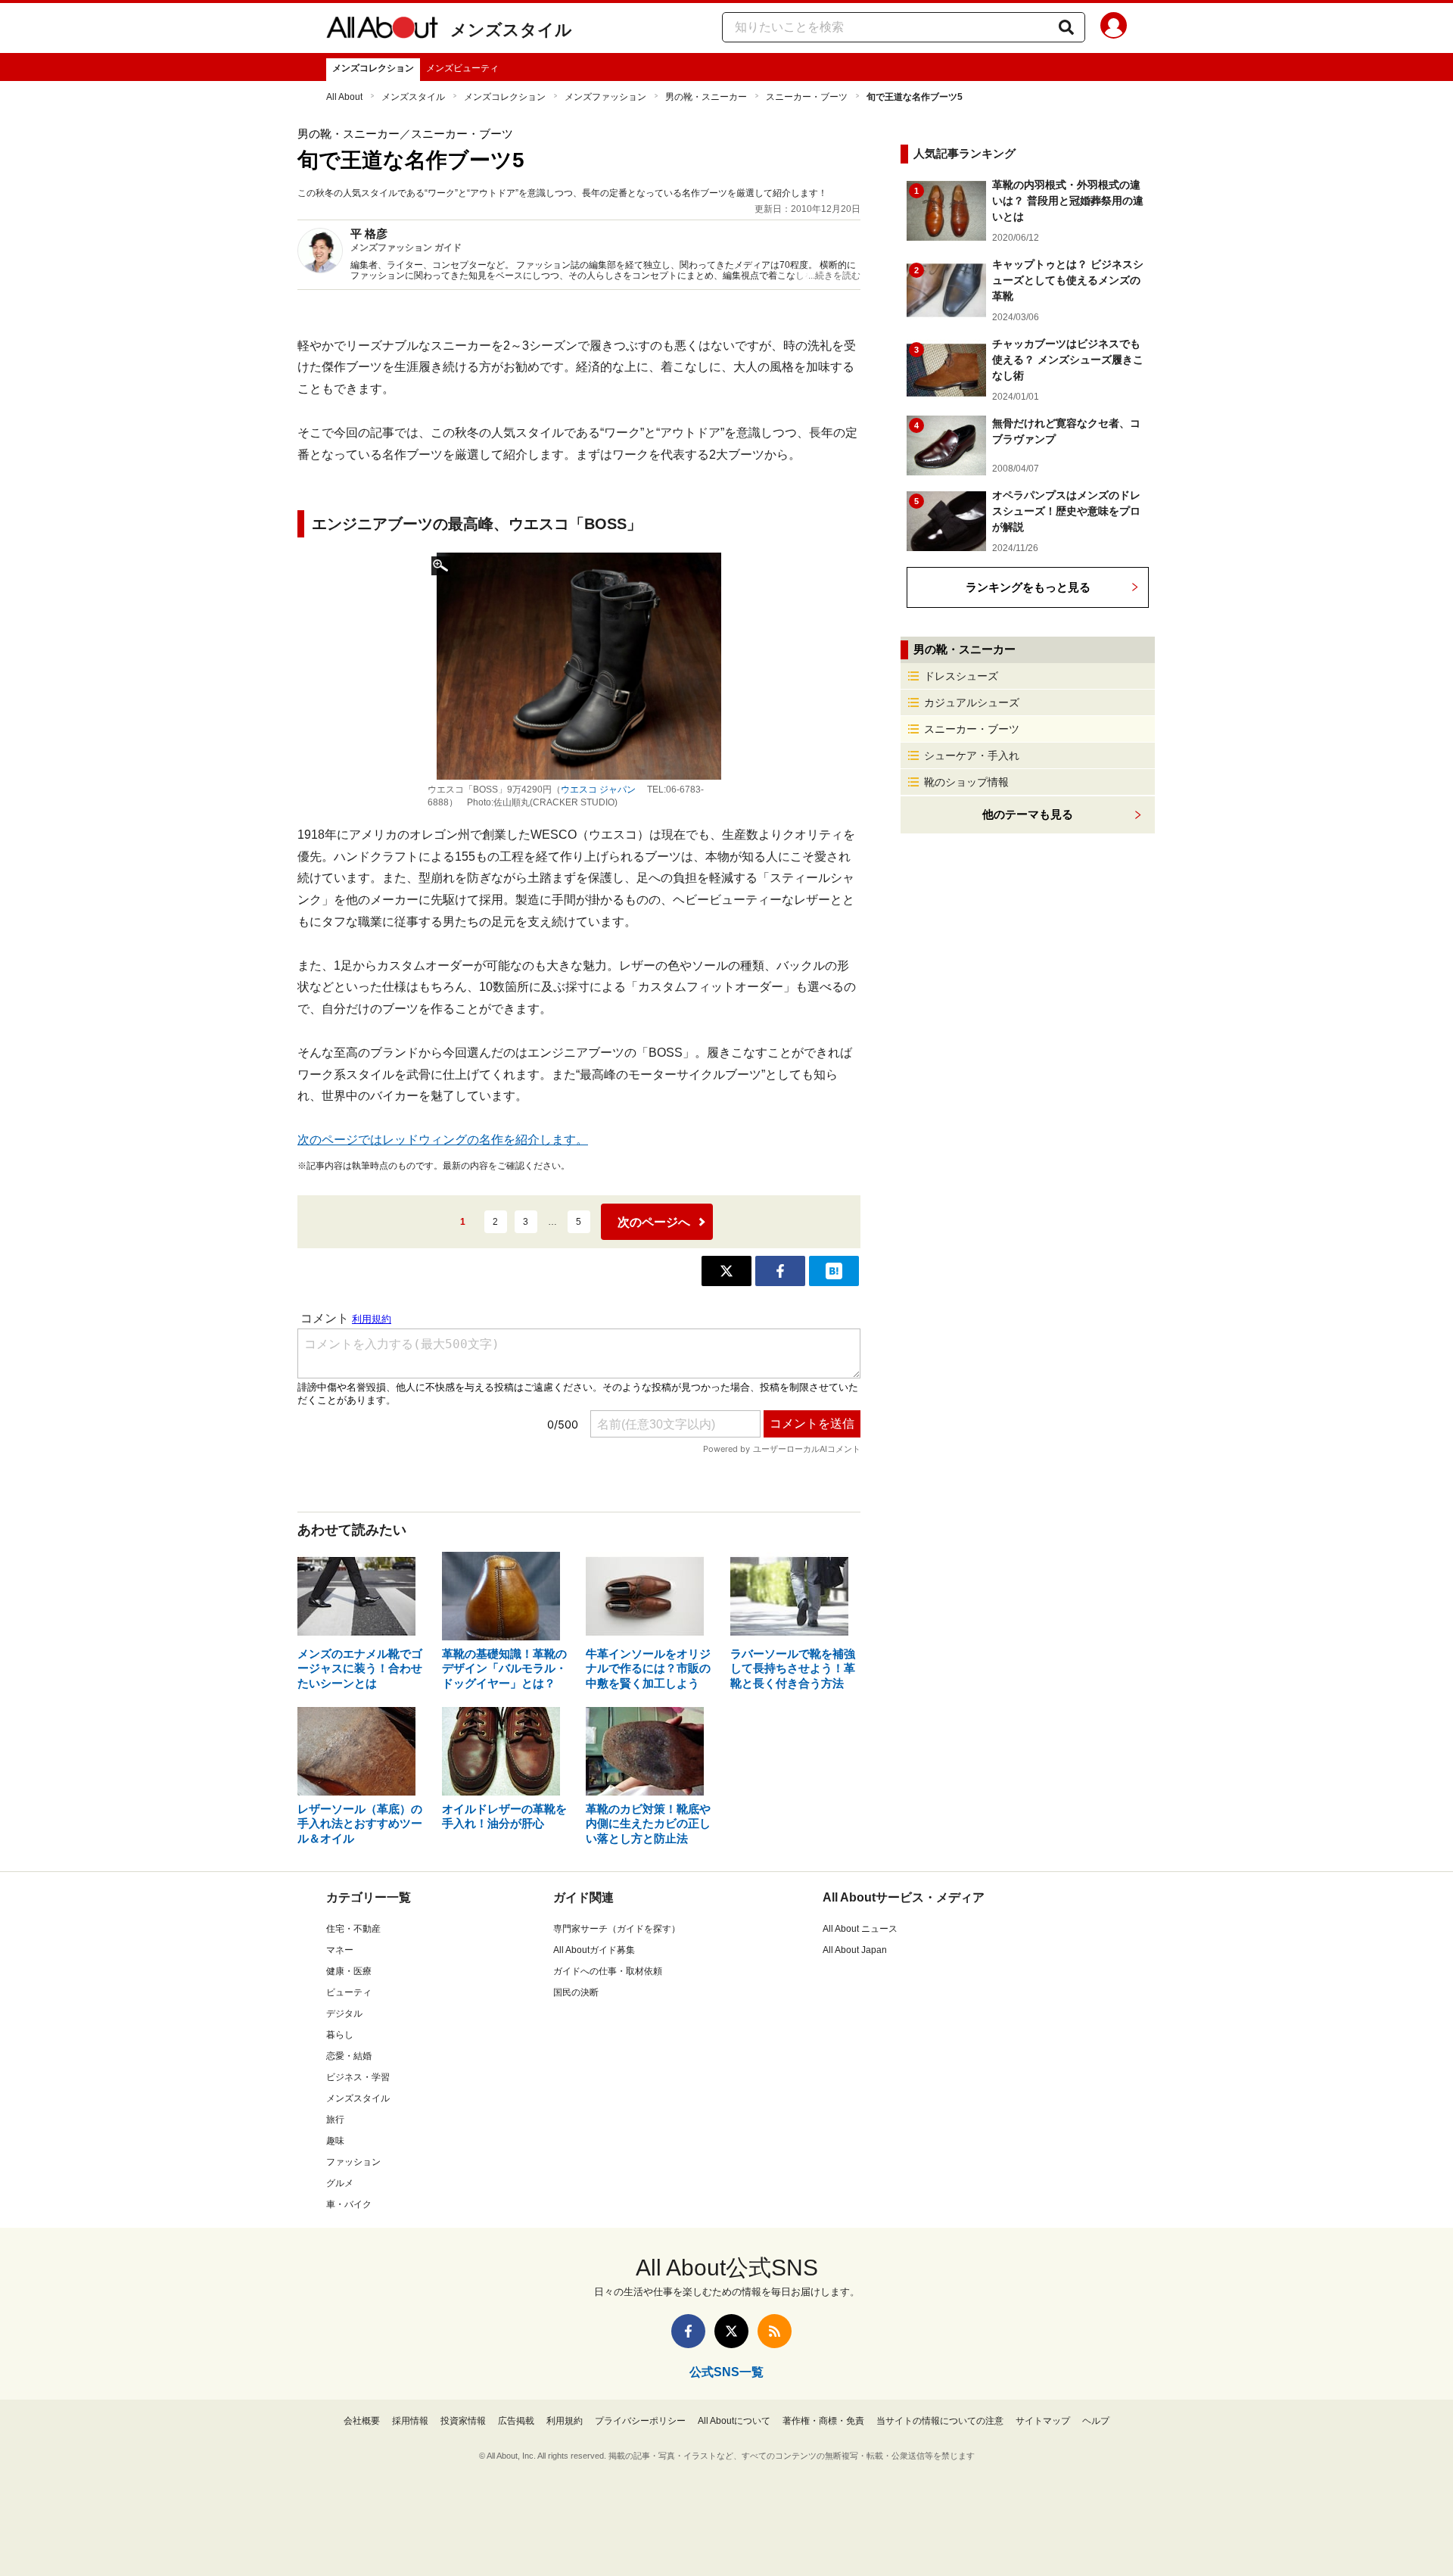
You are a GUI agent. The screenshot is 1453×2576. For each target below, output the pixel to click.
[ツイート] (726, 1271)
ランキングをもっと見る (1028, 587)
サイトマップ (1043, 2421)
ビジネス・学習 (358, 2077)
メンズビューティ (462, 68)
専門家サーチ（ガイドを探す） (617, 1929)
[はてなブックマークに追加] (834, 1271)
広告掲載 (516, 2421)
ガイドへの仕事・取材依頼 (608, 1971)
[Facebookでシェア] (780, 1271)
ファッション (353, 2162)
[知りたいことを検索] (1066, 27)
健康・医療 (349, 1971)
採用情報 (410, 2421)
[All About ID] (1114, 28)
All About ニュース (860, 1929)
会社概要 (362, 2421)
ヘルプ (1096, 2421)
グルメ (340, 2183)
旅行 (335, 2120)
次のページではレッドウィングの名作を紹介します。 (443, 1140)
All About (344, 97)
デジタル (344, 2014)
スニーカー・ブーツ (807, 97)
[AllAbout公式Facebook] (688, 2331)
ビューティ (349, 1992)
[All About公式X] (731, 2331)
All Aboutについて (734, 2421)
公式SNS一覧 (726, 2372)
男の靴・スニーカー (706, 97)
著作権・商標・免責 (823, 2421)
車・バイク (349, 2204)
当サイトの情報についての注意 (940, 2421)
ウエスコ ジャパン (598, 790)
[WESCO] (579, 666)
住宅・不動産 (353, 1929)
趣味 (335, 2141)
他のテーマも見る (1028, 814)
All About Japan (855, 1950)
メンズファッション (605, 97)
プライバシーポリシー (640, 2421)
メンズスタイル (511, 30)
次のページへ (654, 1222)
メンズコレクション (373, 68)
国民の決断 (576, 1992)
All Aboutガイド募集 (594, 1950)
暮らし (340, 2035)
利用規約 (565, 2421)
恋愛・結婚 (349, 2056)
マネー (340, 1950)
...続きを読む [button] (834, 276)
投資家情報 (463, 2421)
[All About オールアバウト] (382, 30)
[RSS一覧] (775, 2331)
